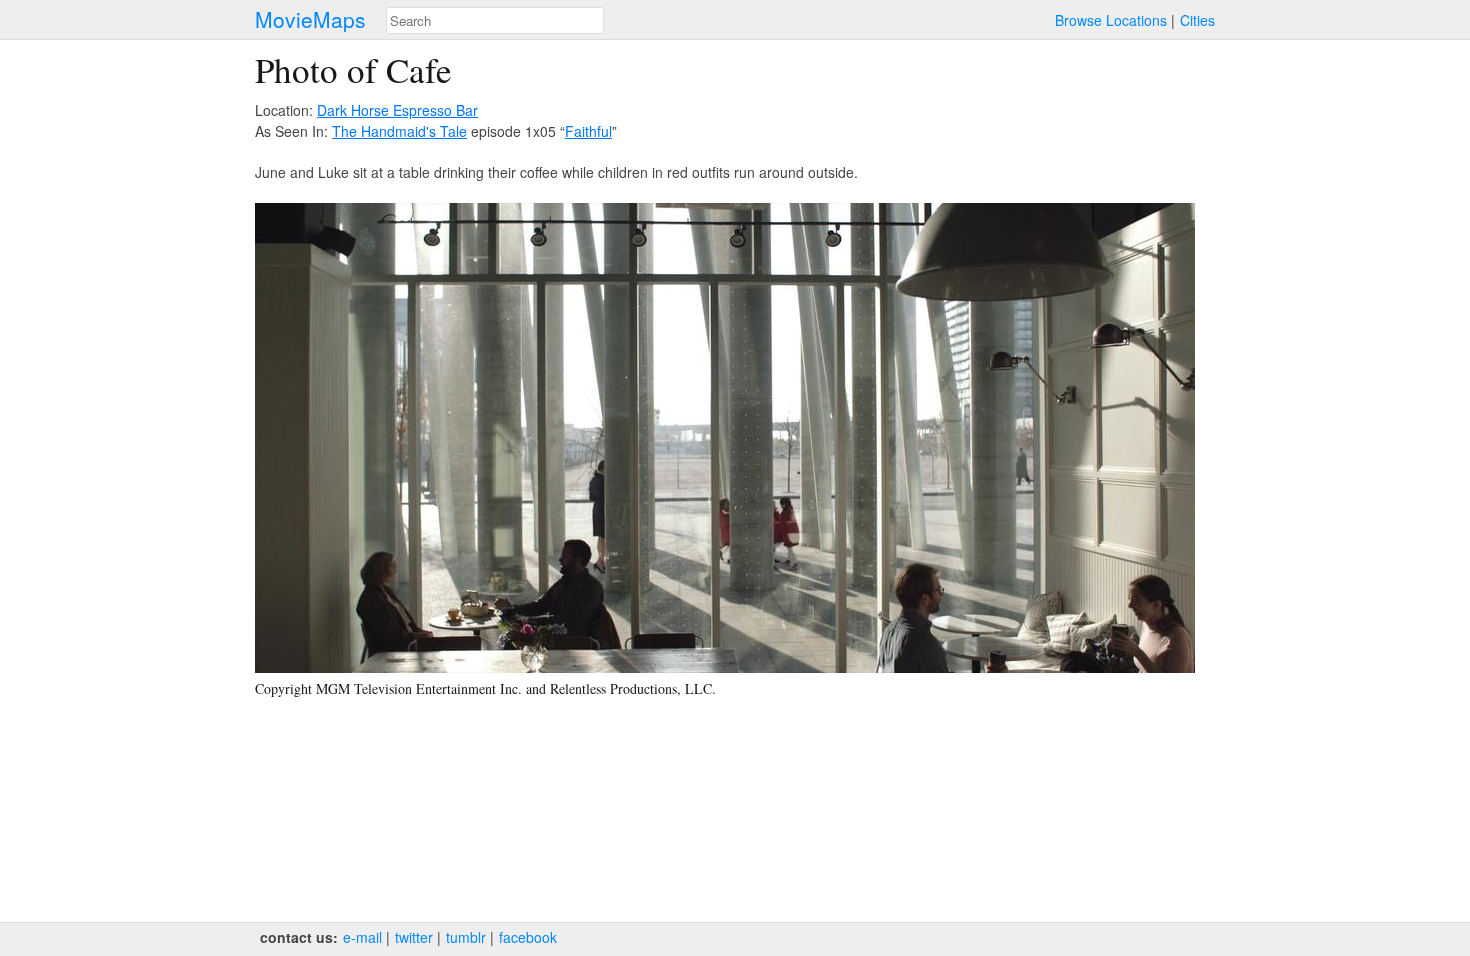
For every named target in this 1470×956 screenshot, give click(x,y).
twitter (414, 937)
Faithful (588, 131)
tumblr (466, 937)
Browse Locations (1111, 20)
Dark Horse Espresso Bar (397, 110)
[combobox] (495, 20)
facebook (528, 937)
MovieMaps (310, 19)
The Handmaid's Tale (399, 131)
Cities (1197, 20)
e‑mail (362, 937)
